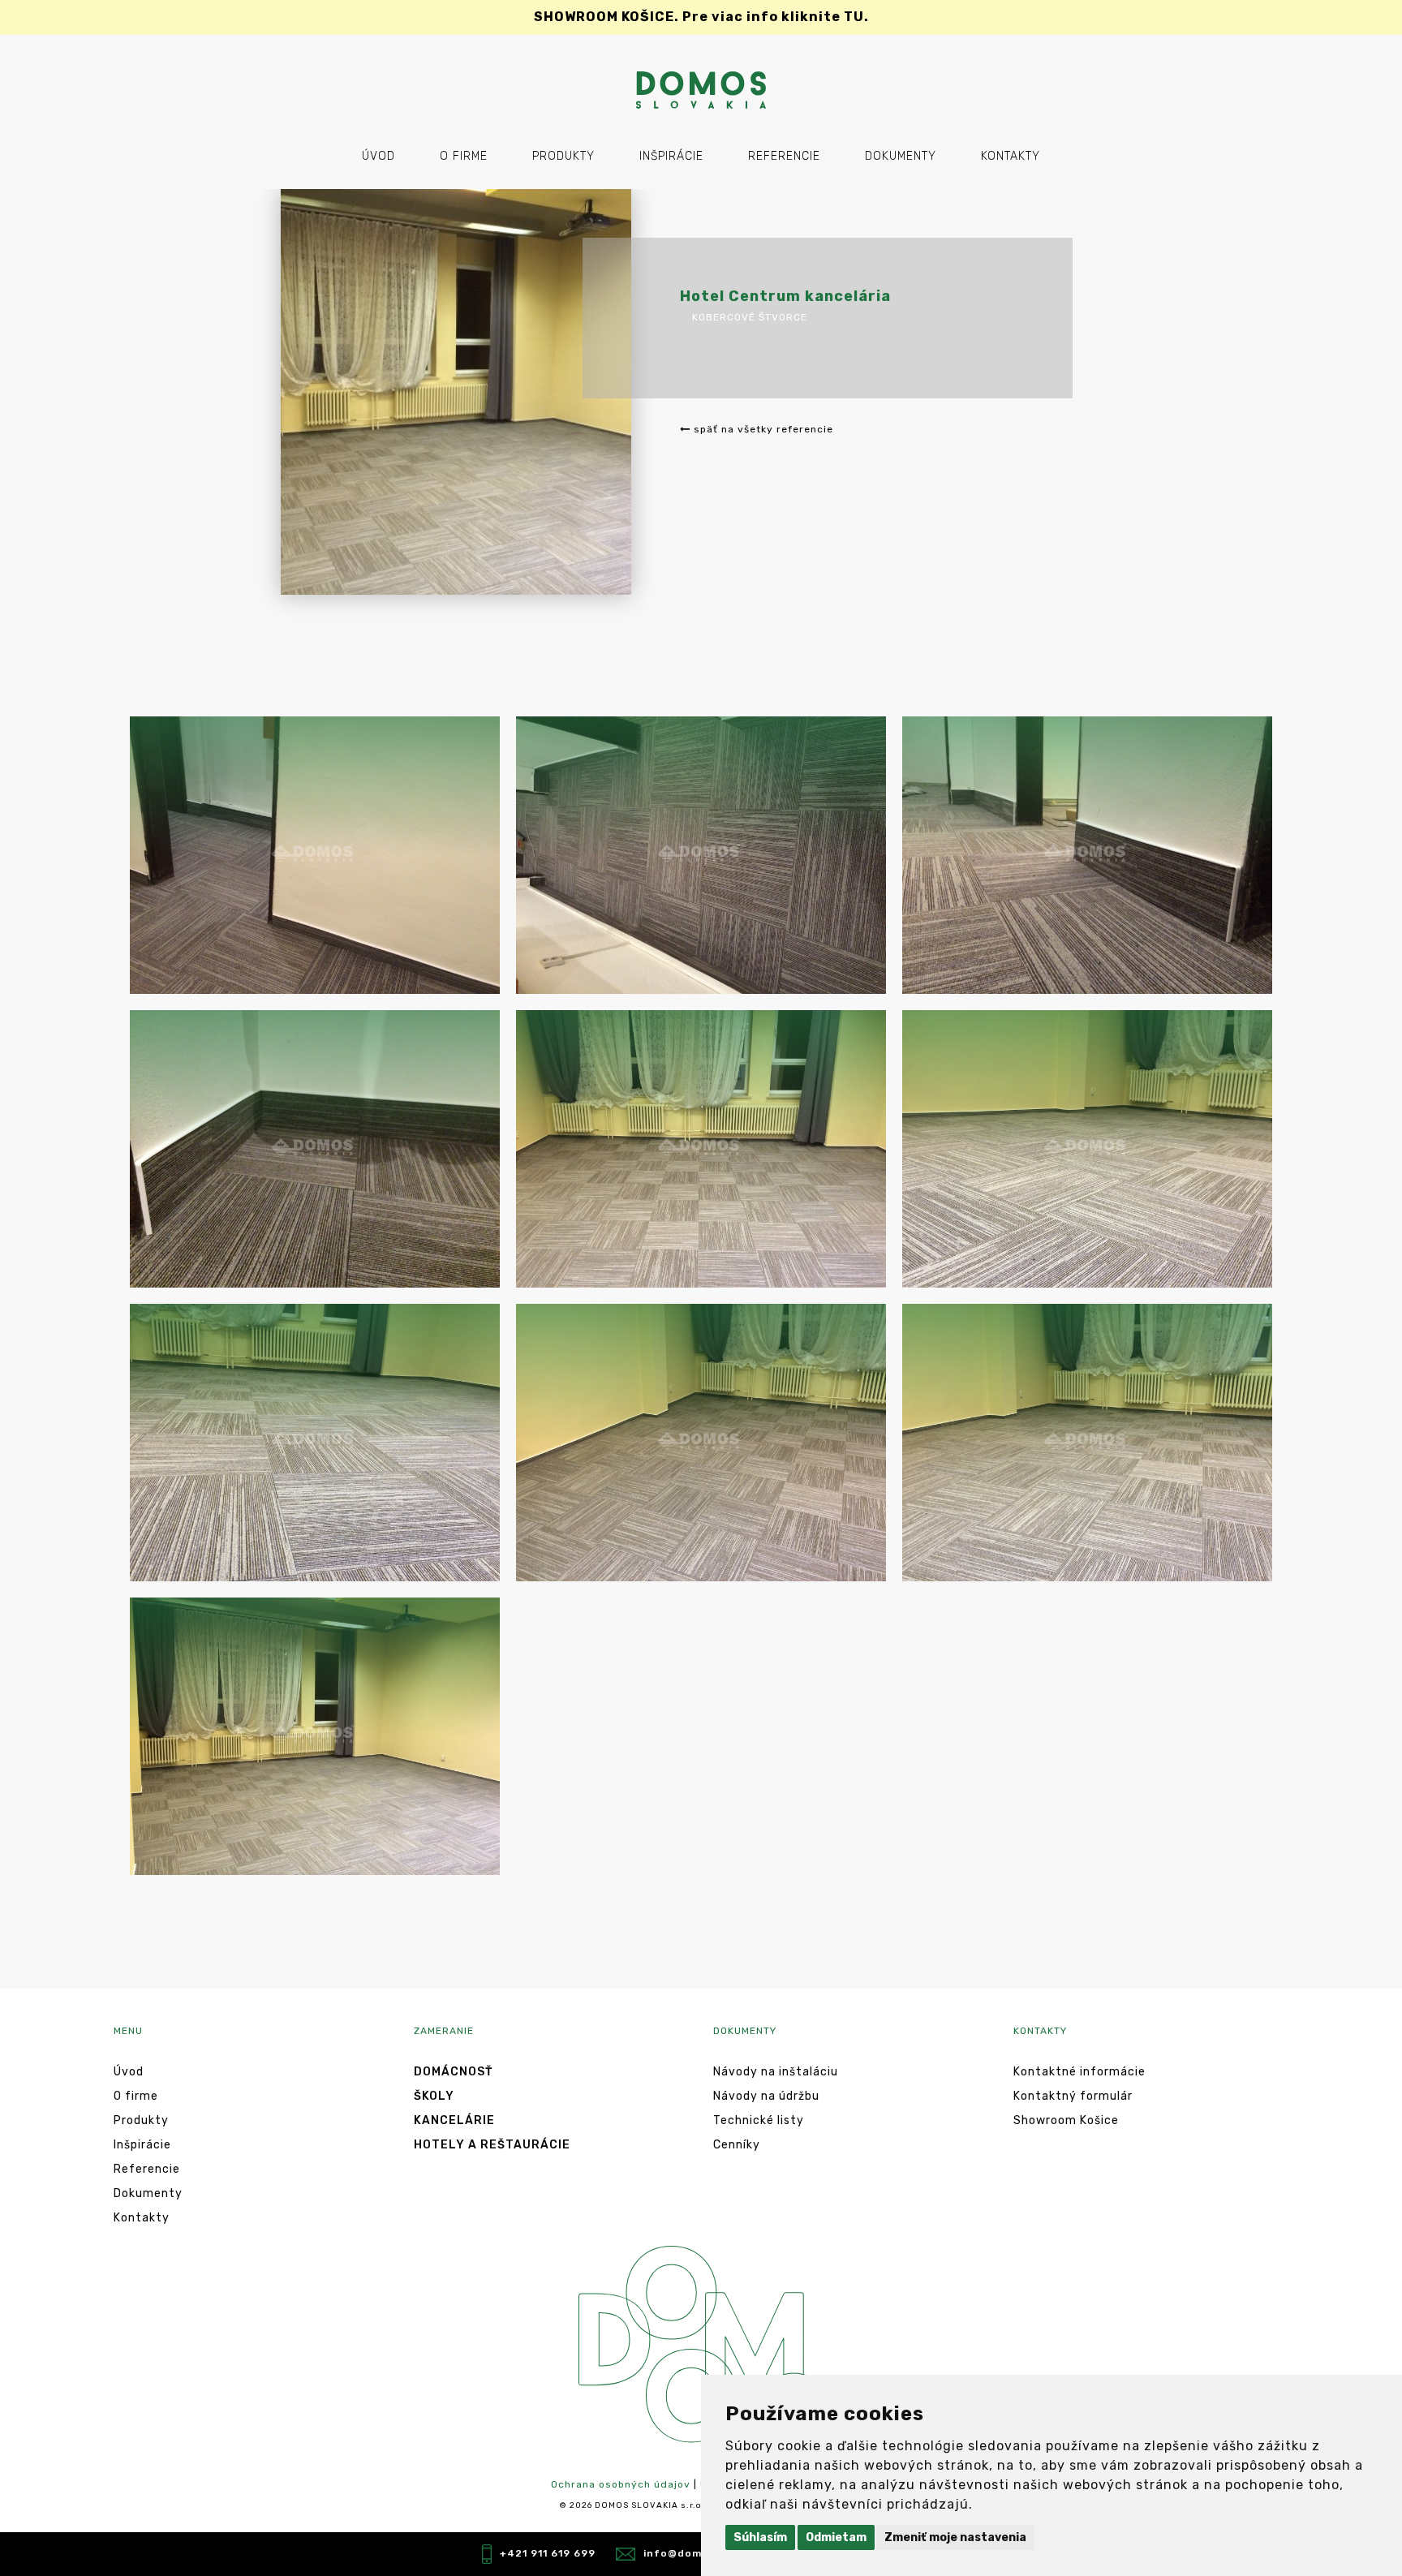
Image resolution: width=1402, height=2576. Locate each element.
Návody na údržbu (766, 2096)
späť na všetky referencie (762, 429)
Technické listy (759, 2120)
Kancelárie (454, 2120)
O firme (464, 156)
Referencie (784, 156)
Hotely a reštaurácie (492, 2145)
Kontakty (1011, 156)
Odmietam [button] (836, 2537)
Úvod (378, 156)
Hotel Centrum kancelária (785, 296)
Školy (434, 2096)
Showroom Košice (1066, 2120)
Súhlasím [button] (760, 2537)
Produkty (563, 156)
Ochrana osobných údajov (621, 2484)
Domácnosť (453, 2072)
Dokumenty (901, 156)
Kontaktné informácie (1079, 2072)
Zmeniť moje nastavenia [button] (955, 2537)
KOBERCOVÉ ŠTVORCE (750, 317)
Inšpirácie (671, 156)
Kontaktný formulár (1073, 2096)
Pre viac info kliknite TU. (701, 17)
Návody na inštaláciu (776, 2072)
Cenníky (737, 2145)
